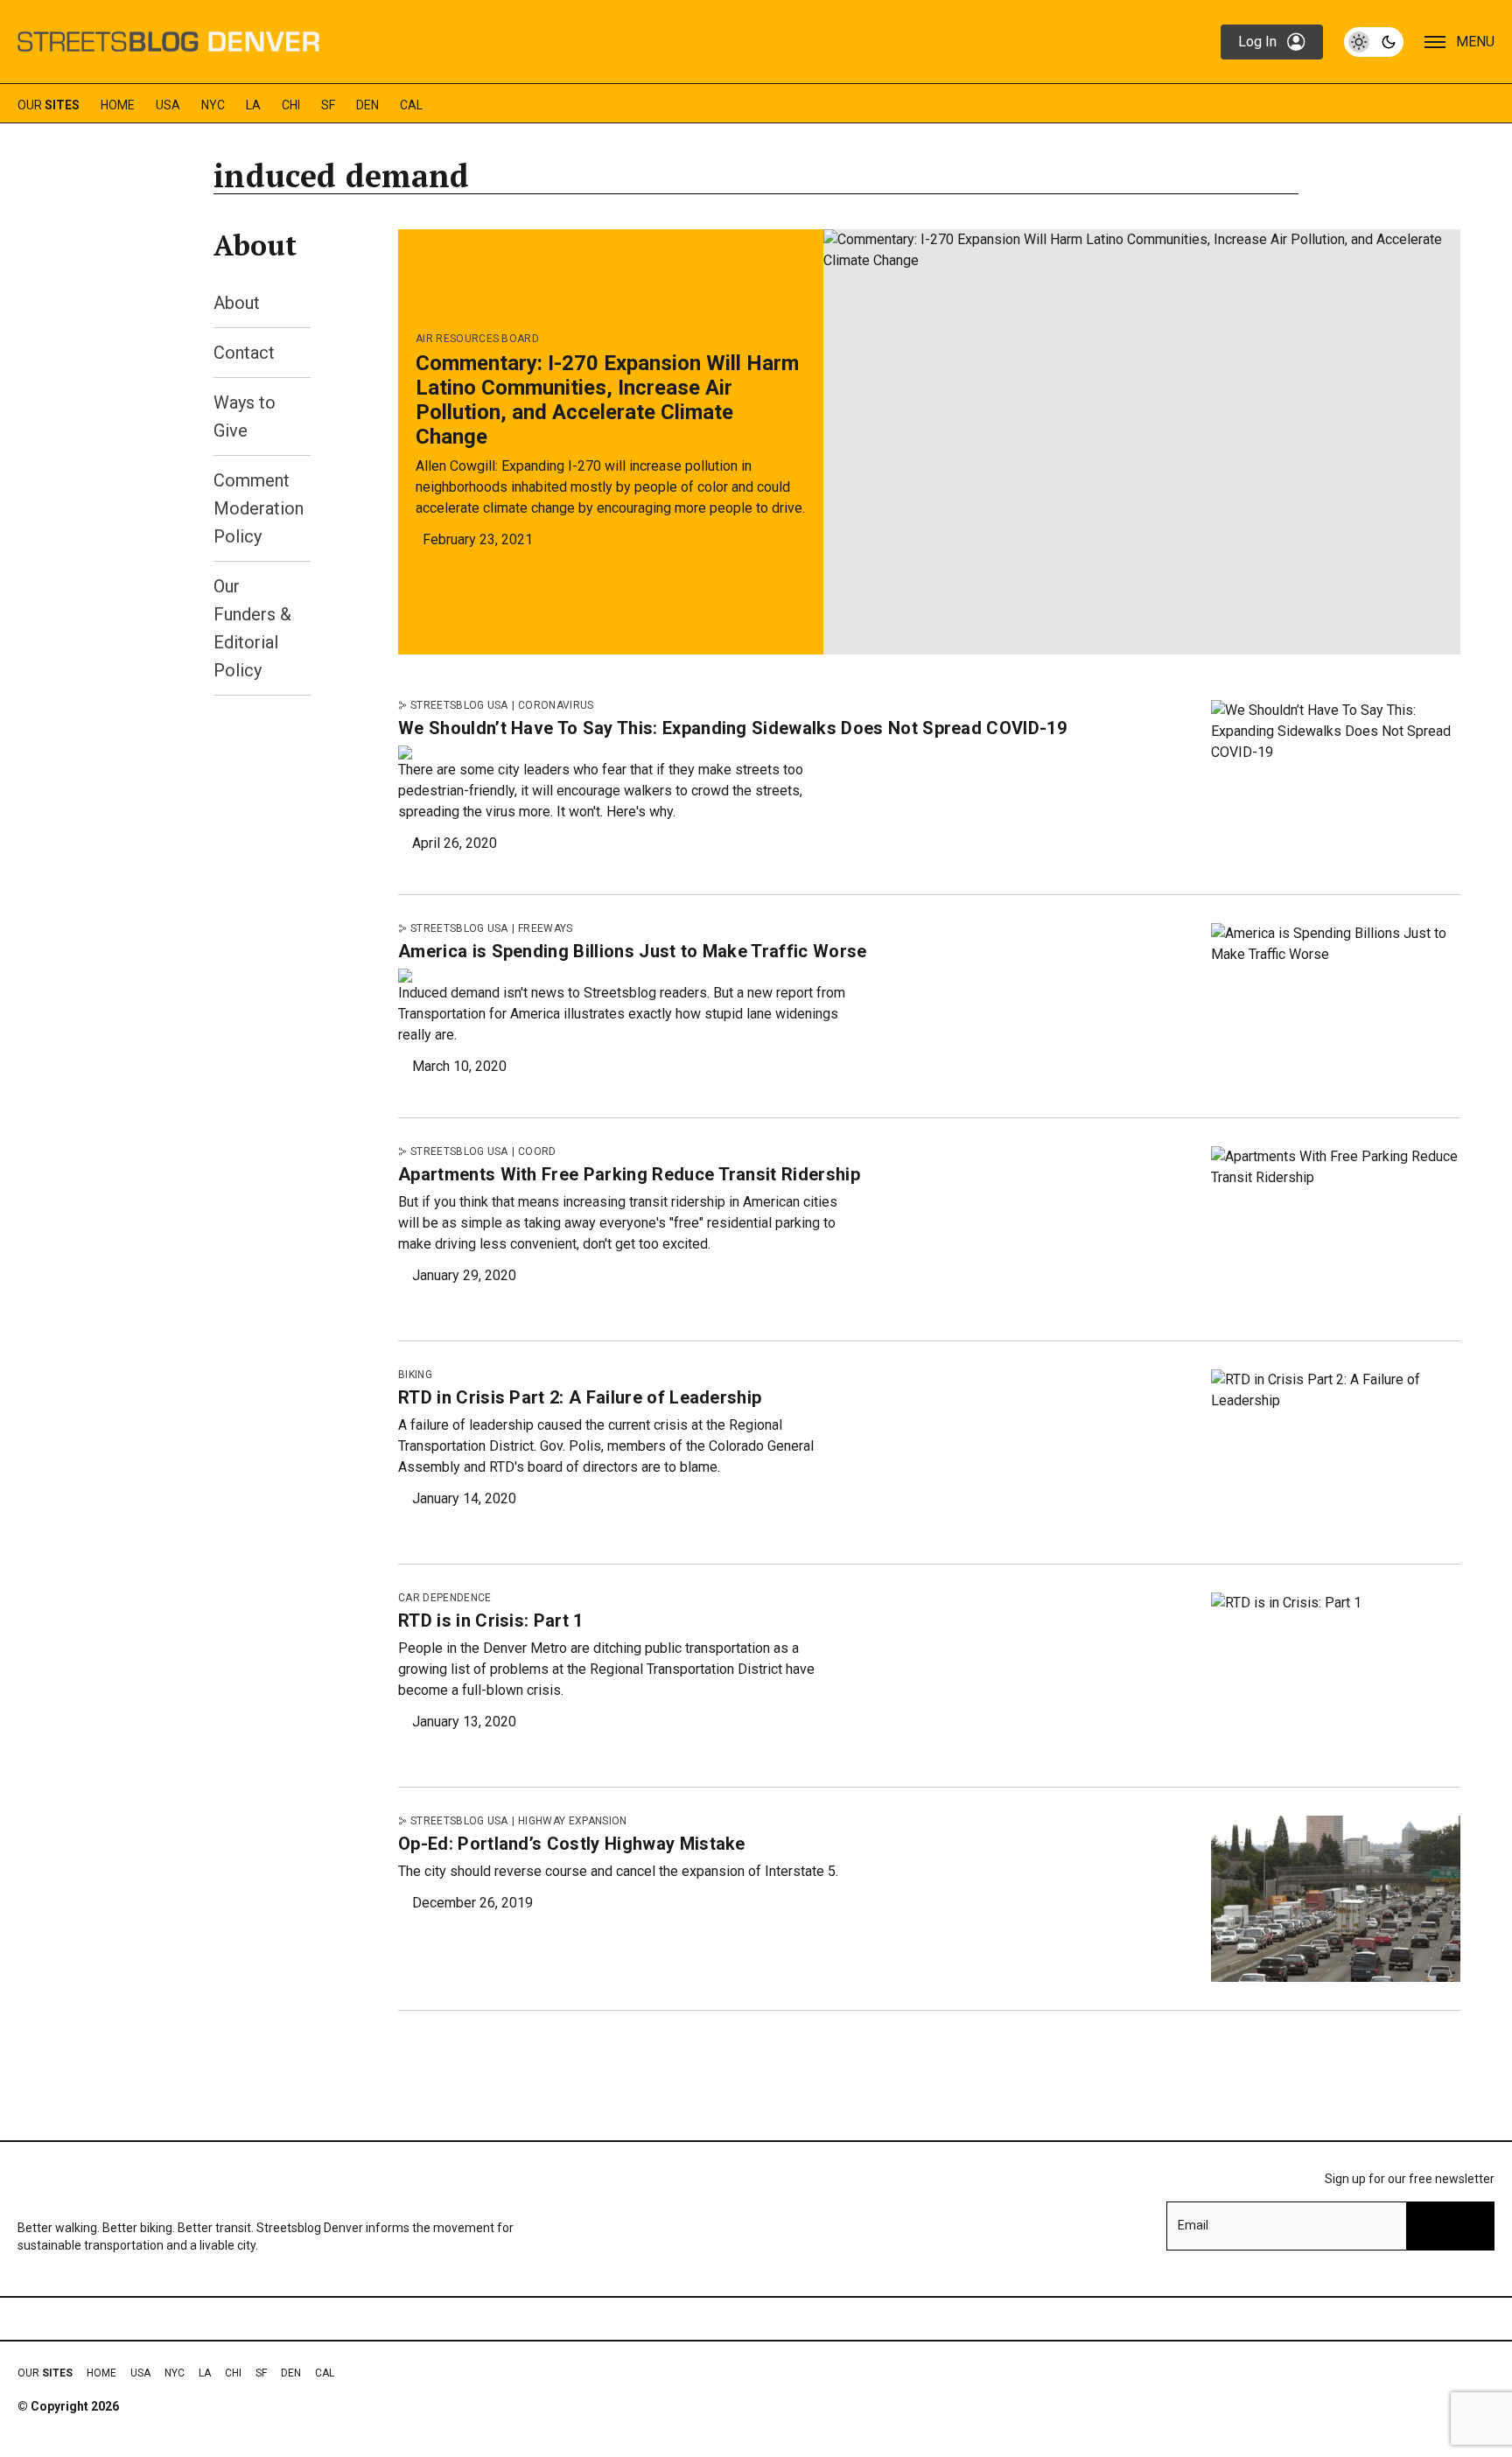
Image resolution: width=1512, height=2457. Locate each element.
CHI (291, 105)
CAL (411, 105)
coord (537, 1151)
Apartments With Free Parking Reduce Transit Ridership (629, 1174)
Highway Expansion (572, 1821)
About (237, 303)
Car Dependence (444, 1598)
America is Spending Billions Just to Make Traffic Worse (633, 951)
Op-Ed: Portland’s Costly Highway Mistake (572, 1844)
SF (328, 105)
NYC (213, 105)
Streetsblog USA (459, 705)
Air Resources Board (477, 339)
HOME (118, 105)
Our (49, 105)
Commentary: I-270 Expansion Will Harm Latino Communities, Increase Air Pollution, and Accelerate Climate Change (607, 400)
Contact (244, 353)
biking (415, 1375)
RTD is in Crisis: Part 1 (491, 1620)
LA (253, 105)
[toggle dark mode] (1374, 42)
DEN (367, 105)
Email (1193, 2225)
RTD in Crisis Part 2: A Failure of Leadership (580, 1397)
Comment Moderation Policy (259, 508)
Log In (1257, 42)
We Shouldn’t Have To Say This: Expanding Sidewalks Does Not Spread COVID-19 (732, 728)
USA (168, 105)
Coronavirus (556, 705)
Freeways (546, 928)
